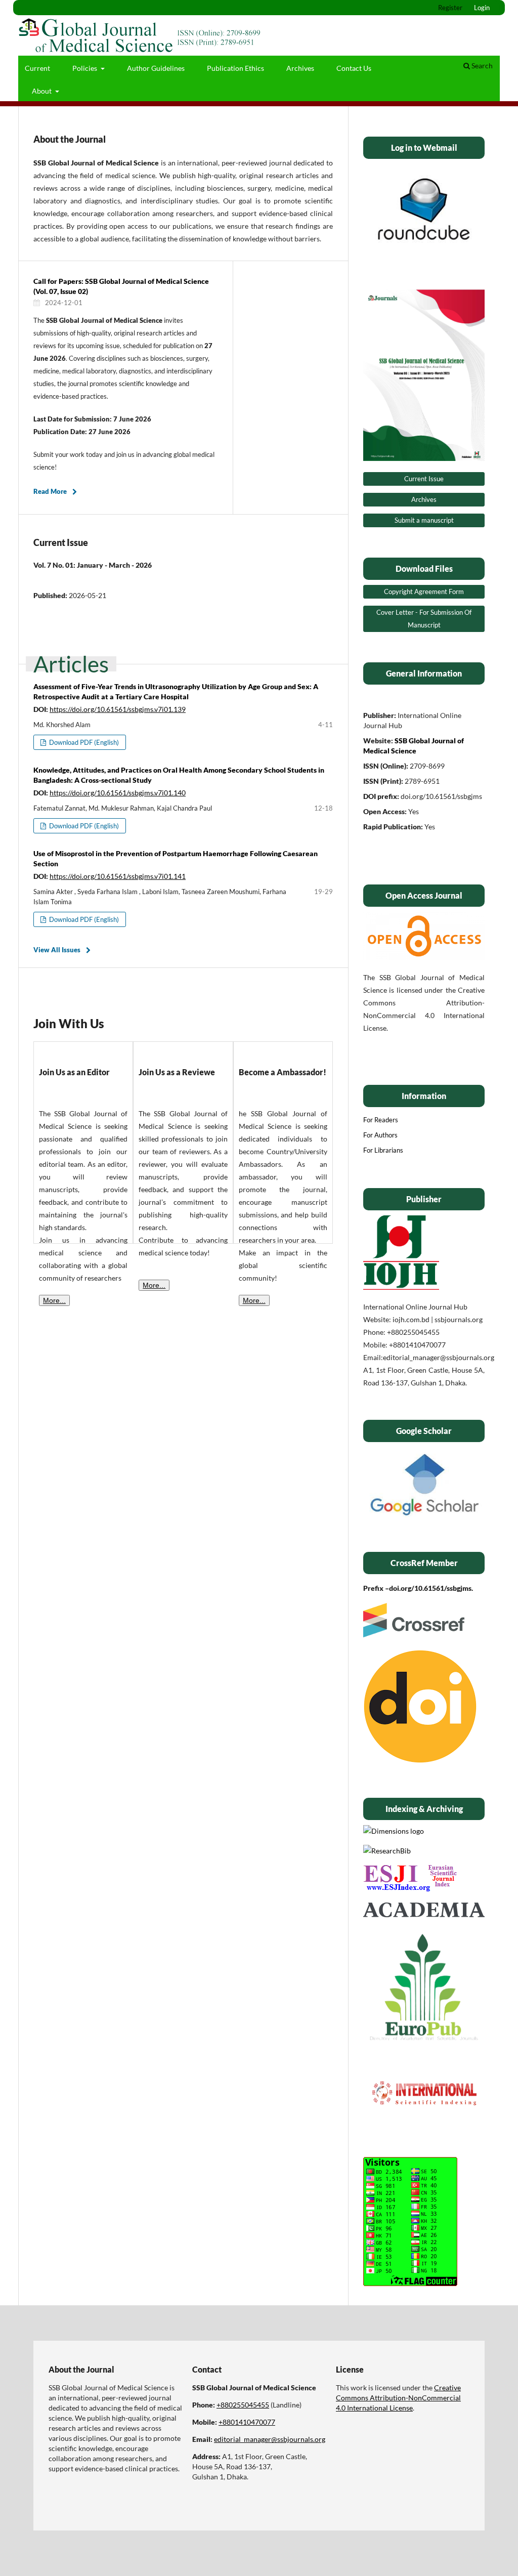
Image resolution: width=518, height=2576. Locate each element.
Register (450, 8)
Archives (300, 68)
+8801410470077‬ (247, 2422)
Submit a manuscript (424, 520)
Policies (85, 68)
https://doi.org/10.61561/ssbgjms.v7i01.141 (118, 876)
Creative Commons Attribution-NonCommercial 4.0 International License (398, 2398)
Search (481, 66)
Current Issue (424, 479)
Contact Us (354, 68)
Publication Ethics (235, 68)
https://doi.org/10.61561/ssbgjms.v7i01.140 (118, 793)
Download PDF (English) (83, 742)
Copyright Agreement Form (424, 592)
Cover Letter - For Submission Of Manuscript (424, 619)
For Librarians (383, 1150)
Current (37, 68)
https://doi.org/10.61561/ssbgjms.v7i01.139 (118, 709)
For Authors (380, 1135)
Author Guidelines (156, 68)
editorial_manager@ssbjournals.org (270, 2439)
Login (482, 8)
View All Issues (57, 950)
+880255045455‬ (243, 2405)
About (42, 91)
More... (54, 1300)
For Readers (381, 1120)
